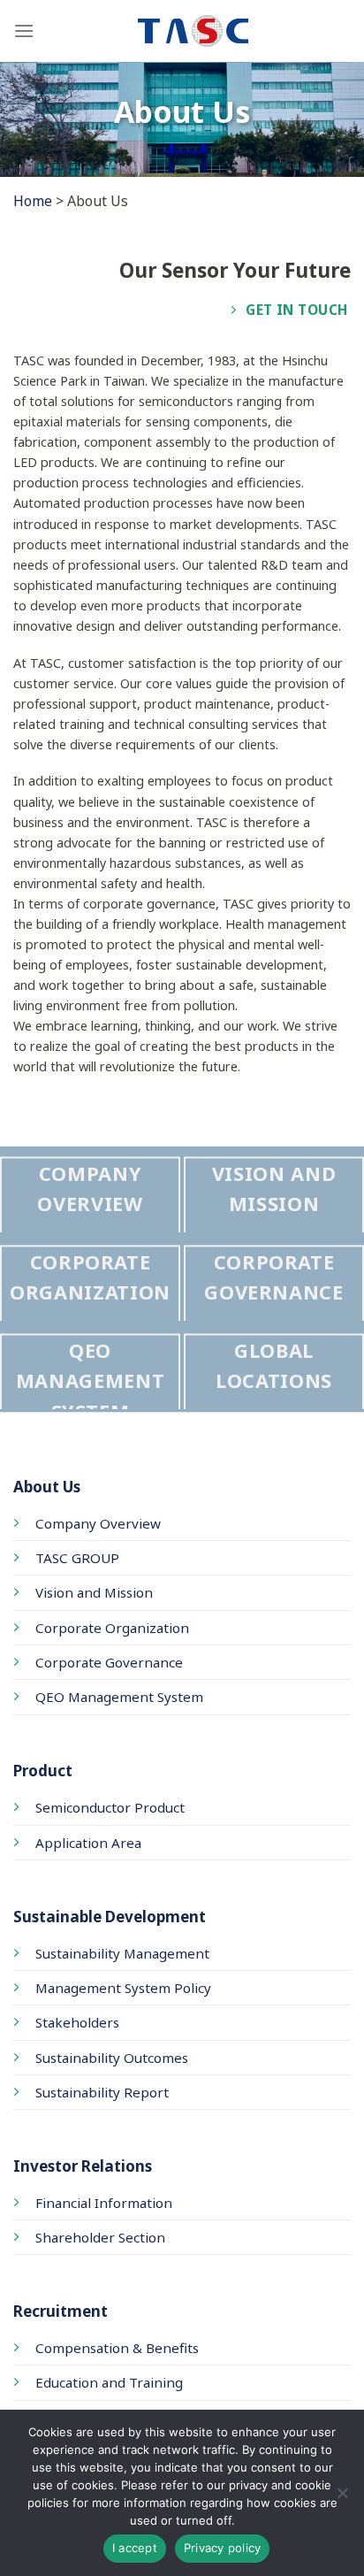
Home (33, 201)
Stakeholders (77, 2022)
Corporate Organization (112, 1628)
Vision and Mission (94, 1592)
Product (43, 1771)
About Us (47, 1487)
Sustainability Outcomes (112, 2058)
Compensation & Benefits (117, 2348)
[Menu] (24, 31)
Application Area (88, 1843)
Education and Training (109, 2382)
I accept (135, 2548)
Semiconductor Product (110, 1807)
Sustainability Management (122, 1953)
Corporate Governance (109, 1662)
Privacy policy (223, 2548)
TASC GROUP (77, 1558)
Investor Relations (83, 2166)
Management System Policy (123, 1988)
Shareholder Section (100, 2237)
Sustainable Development (110, 1917)
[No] (342, 2498)
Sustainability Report (102, 2092)
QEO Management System (119, 1697)
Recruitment (61, 2311)
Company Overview (98, 1523)
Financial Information (104, 2203)
